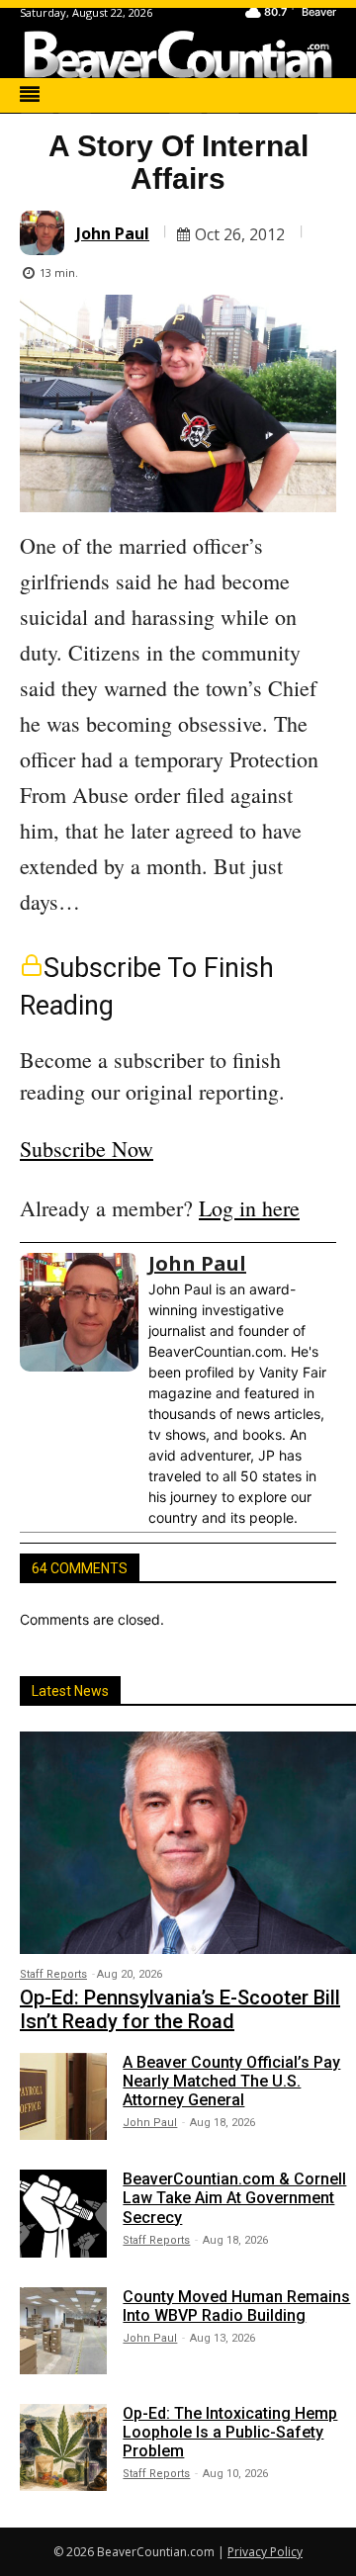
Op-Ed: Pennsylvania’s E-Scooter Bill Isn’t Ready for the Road (180, 2009)
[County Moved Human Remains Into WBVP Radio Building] (63, 2331)
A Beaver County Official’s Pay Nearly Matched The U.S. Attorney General (231, 2081)
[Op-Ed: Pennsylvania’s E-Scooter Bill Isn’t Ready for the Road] (188, 1842)
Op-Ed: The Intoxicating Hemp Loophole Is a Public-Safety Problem (230, 2432)
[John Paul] (45, 233)
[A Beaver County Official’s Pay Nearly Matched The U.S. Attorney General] (63, 2096)
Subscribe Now (87, 1149)
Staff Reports (53, 1974)
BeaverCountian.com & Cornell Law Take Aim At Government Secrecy (234, 2198)
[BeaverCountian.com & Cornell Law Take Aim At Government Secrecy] (63, 2213)
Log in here (249, 1208)
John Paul (113, 233)
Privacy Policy (265, 2552)
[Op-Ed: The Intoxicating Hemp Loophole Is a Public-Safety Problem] (63, 2447)
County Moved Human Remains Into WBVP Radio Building (236, 2306)
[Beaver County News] (178, 54)
